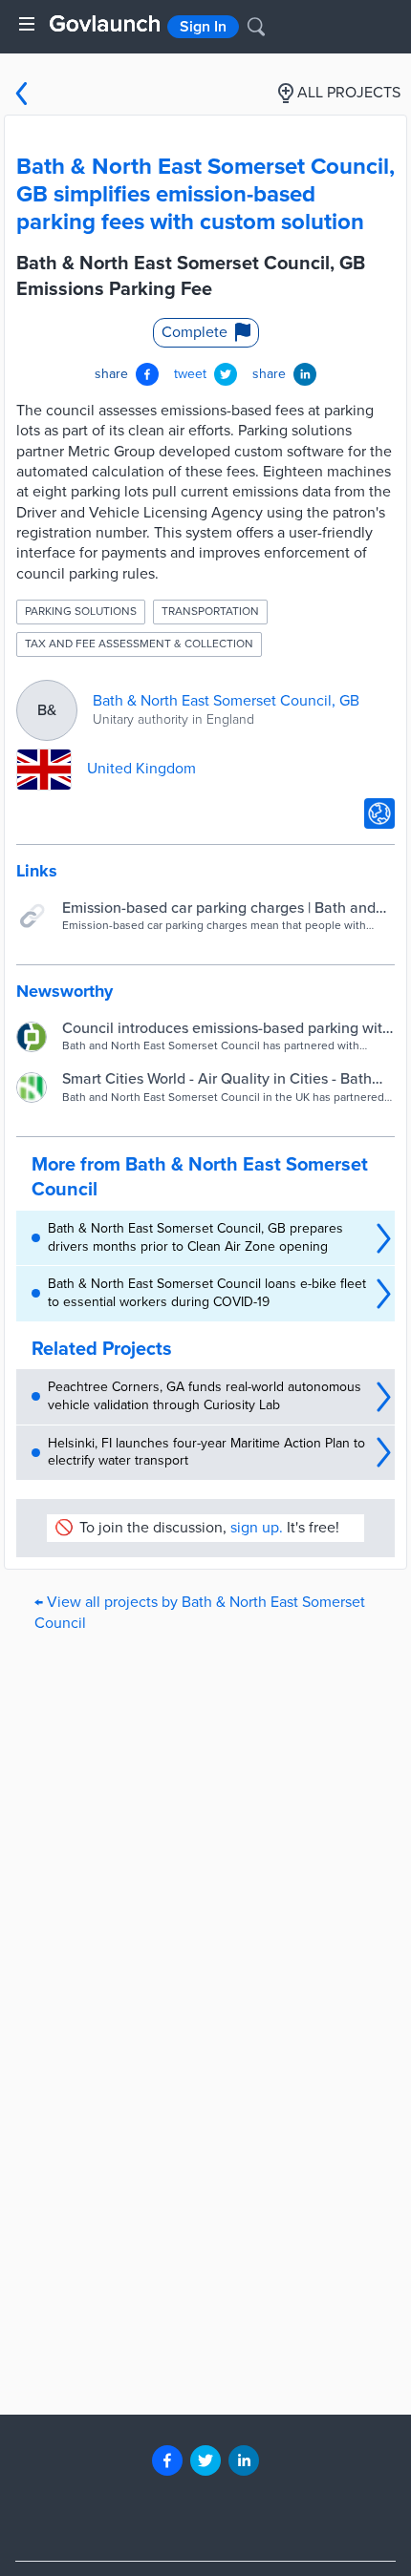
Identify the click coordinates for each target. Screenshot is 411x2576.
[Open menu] (27, 24)
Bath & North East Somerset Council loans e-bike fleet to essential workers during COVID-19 (207, 1293)
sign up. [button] (257, 1528)
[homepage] (105, 23)
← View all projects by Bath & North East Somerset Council (200, 1612)
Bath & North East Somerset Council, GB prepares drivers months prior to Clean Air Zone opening (195, 1237)
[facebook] (167, 2460)
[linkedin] (244, 2460)
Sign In (203, 27)
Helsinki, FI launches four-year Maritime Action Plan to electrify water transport (206, 1452)
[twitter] (205, 2460)
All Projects (349, 93)
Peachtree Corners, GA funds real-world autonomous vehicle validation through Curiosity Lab (205, 1396)
